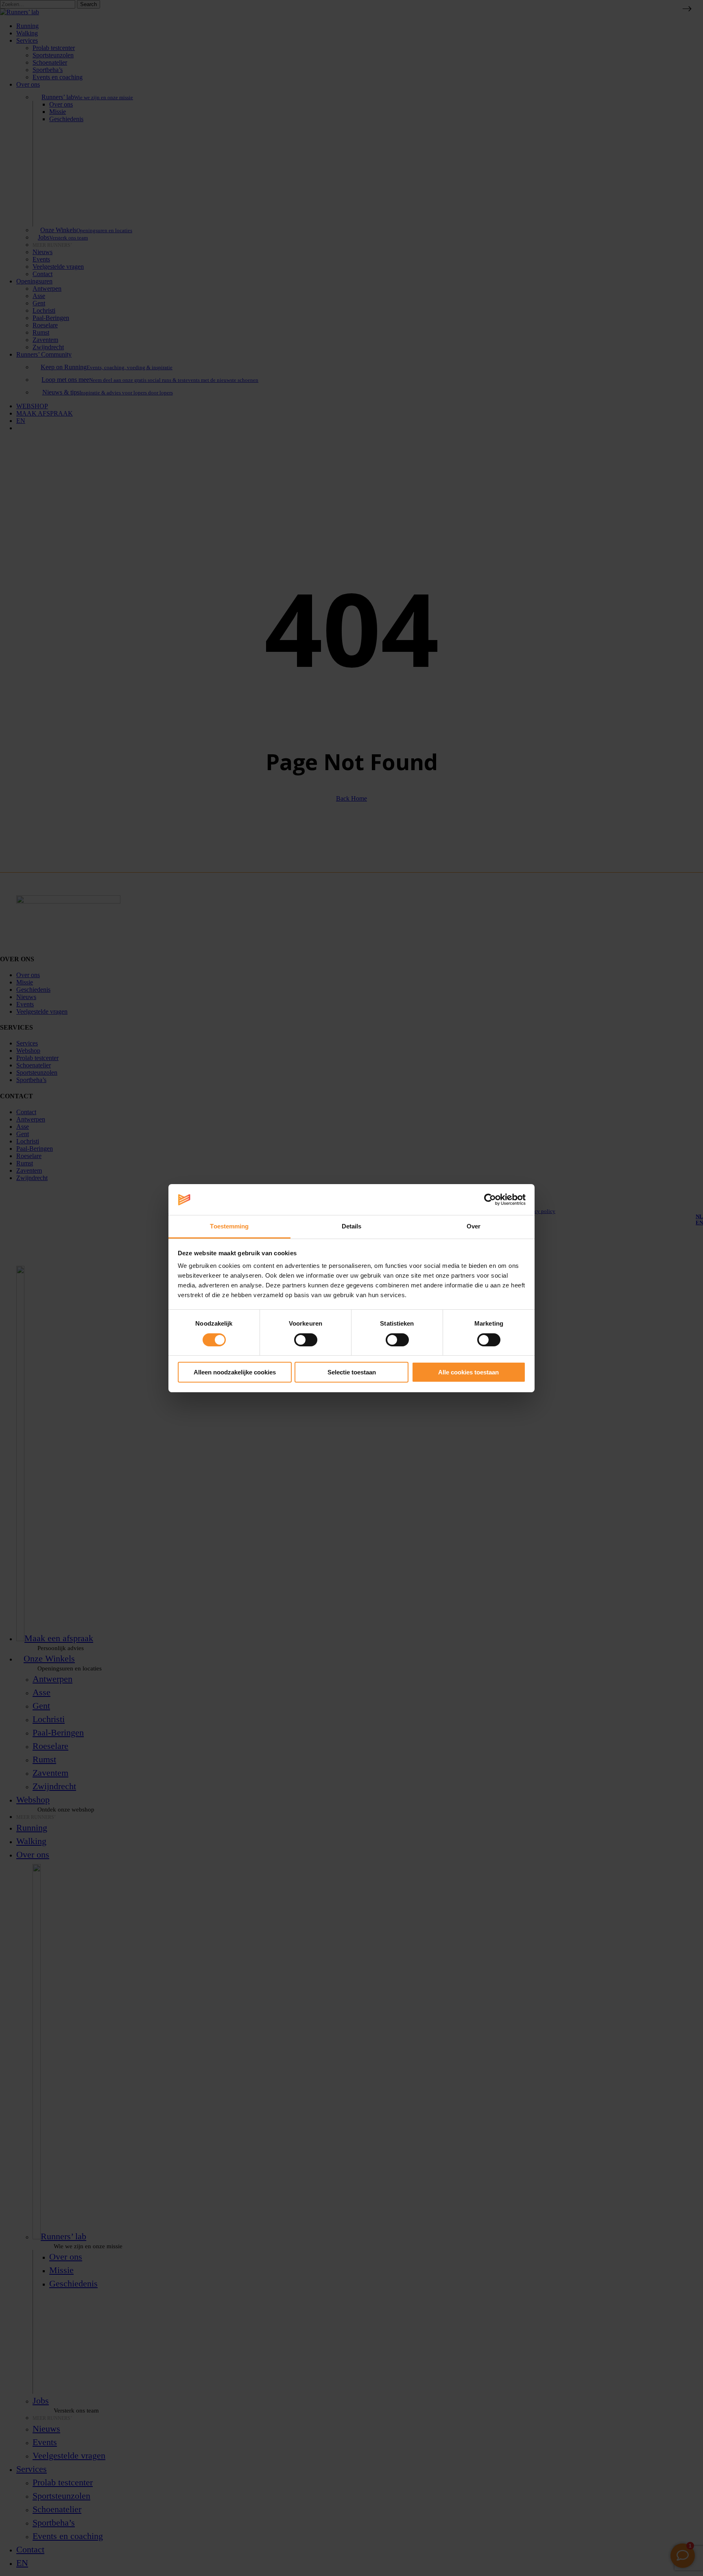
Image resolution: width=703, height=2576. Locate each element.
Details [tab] (352, 1226)
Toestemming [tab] (229, 1226)
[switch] (306, 1340)
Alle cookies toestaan (468, 1372)
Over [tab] (474, 1226)
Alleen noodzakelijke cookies (235, 1372)
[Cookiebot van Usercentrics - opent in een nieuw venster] (490, 1200)
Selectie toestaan (352, 1372)
